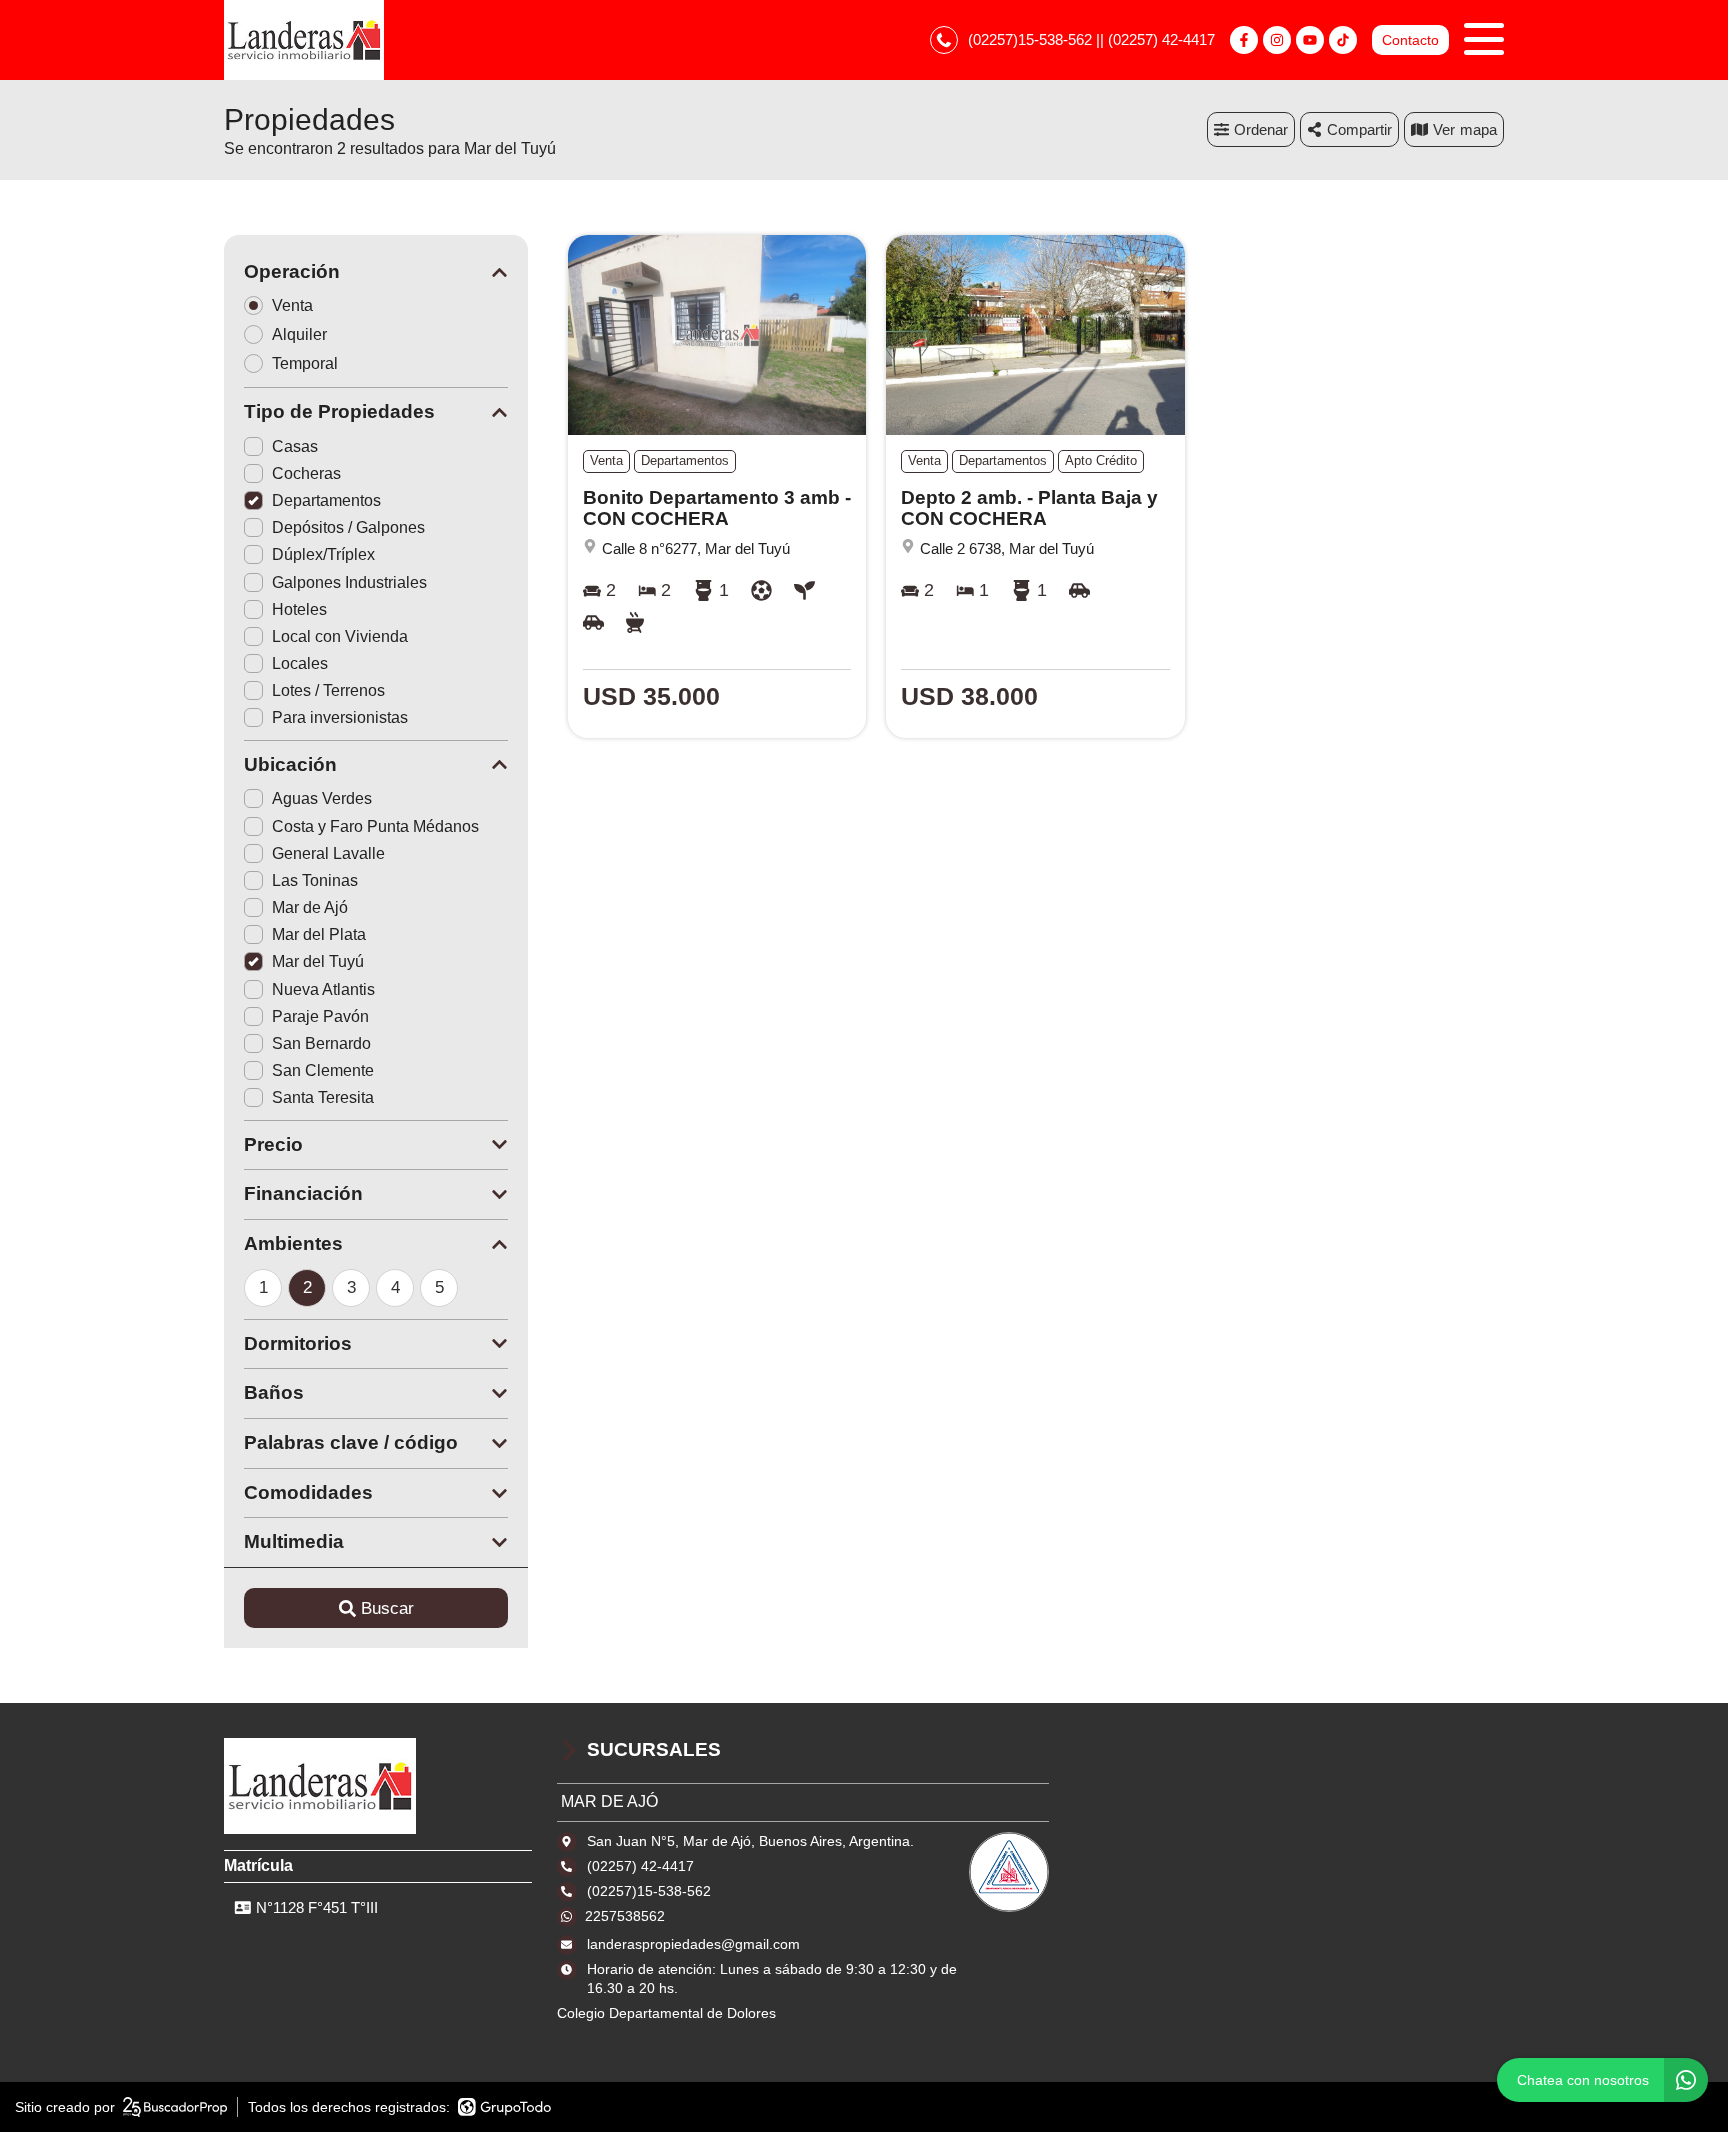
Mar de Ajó (310, 907)
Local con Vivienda (340, 636)
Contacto (1410, 40)
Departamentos (326, 500)
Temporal (305, 363)
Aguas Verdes (322, 798)
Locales (300, 663)
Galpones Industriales (349, 582)
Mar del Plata (319, 934)
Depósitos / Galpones (348, 527)
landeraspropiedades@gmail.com (693, 1944)
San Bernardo (321, 1043)
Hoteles (299, 609)
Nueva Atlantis (323, 989)
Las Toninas (315, 880)
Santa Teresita (323, 1097)
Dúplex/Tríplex (323, 554)
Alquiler (299, 334)
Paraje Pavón (320, 1016)
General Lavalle (328, 853)
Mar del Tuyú (318, 961)
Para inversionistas (340, 717)
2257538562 (625, 1916)
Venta (292, 305)
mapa (1478, 129)
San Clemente (323, 1070)
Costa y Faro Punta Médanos (375, 826)
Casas (295, 446)
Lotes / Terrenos (328, 690)
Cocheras (306, 473)
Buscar (387, 1608)
